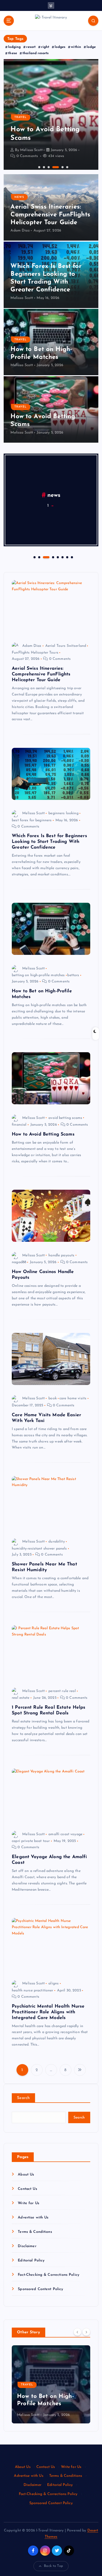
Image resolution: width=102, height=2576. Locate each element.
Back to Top (53, 2566)
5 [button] (62, 167)
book (53, 1398)
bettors (73, 975)
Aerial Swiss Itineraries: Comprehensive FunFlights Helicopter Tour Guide (50, 215)
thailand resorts (36, 53)
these (13, 53)
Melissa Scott (31, 150)
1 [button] (39, 167)
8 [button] (71, 557)
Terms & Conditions (35, 2232)
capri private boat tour (31, 1841)
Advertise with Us (33, 2218)
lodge (91, 47)
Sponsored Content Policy (40, 2289)
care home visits (73, 1398)
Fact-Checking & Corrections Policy (49, 2275)
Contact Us (27, 2189)
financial (19, 1125)
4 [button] (53, 167)
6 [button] (67, 167)
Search (23, 2098)
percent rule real (62, 1691)
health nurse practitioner (33, 1991)
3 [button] (48, 167)
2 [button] (43, 167)
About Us (26, 2175)
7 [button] (67, 557)
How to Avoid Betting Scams (43, 1134)
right (45, 47)
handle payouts (61, 1255)
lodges (60, 47)
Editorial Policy (31, 2261)
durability (56, 1542)
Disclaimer (27, 2246)
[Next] (86, 2332)
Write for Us (29, 2203)
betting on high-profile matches (38, 975)
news (19, 197)
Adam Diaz (20, 231)
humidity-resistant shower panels (39, 1549)
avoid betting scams (65, 1118)
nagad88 (19, 1262)
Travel (21, 117)
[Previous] (77, 2332)
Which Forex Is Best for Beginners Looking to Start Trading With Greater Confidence (49, 842)
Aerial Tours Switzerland (66, 646)
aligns (53, 1983)
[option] (51, 114)
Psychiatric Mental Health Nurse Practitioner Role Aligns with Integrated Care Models (48, 2012)
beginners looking (63, 813)
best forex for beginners (32, 820)
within (76, 47)
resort (31, 47)
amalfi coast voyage (65, 1834)
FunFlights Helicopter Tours (35, 653)
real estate (21, 1698)
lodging (14, 47)
